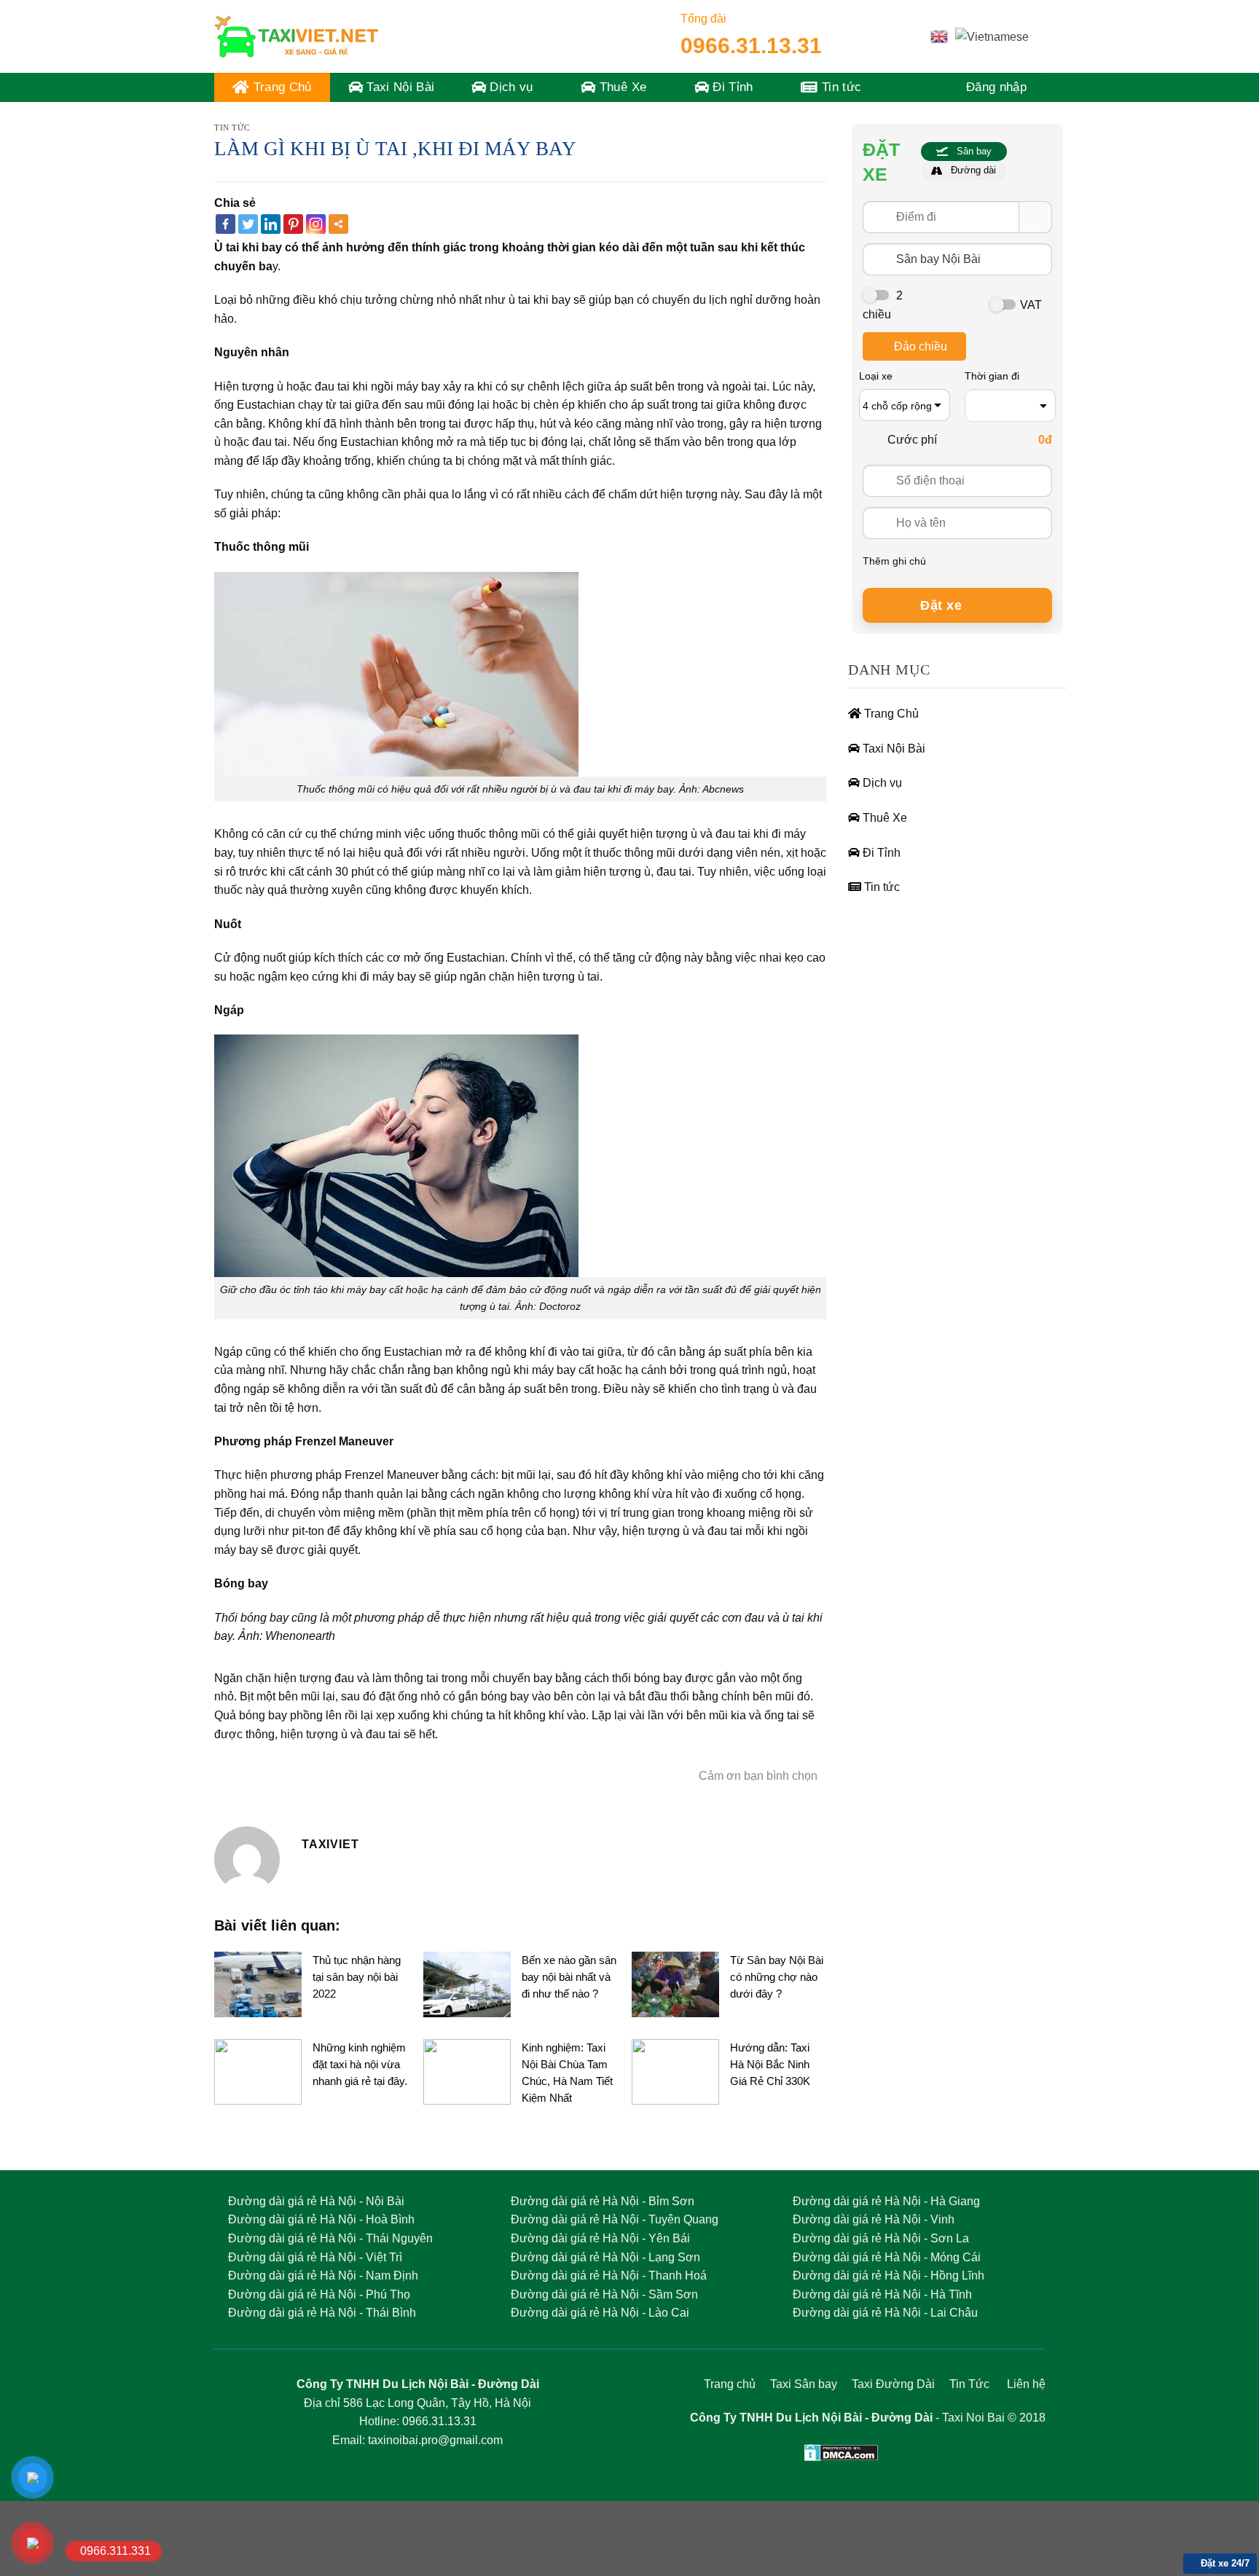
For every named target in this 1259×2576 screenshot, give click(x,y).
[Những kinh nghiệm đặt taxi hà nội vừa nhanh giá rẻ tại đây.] (258, 2071)
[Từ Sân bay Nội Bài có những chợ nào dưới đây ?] (675, 1983)
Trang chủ (730, 2384)
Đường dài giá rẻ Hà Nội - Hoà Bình (321, 2219)
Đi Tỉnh (731, 87)
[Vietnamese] (992, 36)
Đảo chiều (921, 346)
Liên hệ (1026, 2384)
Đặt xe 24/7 (1224, 2563)
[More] (338, 224)
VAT (1031, 305)
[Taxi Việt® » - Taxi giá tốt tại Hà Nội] (296, 36)
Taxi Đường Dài (895, 2384)
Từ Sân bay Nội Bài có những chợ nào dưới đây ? (777, 1977)
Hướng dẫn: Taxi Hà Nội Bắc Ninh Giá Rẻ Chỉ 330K (770, 2064)
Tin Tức (969, 2384)
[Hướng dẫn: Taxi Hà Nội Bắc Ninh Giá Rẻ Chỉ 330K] (675, 2071)
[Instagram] (316, 224)
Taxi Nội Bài (399, 87)
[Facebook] (225, 224)
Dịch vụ (510, 87)
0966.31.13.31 (751, 46)
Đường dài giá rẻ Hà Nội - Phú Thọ (319, 2294)
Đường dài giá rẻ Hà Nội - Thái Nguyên (330, 2238)
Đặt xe (943, 605)
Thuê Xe (621, 87)
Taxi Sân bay (804, 2384)
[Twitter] (248, 224)
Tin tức (840, 87)
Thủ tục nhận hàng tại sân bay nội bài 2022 (357, 1977)
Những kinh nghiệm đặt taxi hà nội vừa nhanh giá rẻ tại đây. (360, 2064)
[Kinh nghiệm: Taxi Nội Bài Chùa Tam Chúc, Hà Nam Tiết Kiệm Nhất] (467, 2071)
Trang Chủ (280, 87)
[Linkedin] (271, 224)
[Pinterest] (293, 224)
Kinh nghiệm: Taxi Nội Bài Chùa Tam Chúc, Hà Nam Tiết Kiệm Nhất (567, 2073)
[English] (939, 36)
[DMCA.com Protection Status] (841, 2452)
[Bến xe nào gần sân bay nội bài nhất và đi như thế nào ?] (467, 1983)
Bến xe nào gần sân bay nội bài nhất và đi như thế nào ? (569, 1977)
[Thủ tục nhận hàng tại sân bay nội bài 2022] (258, 1983)
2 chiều (883, 305)
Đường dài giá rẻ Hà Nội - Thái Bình (322, 2313)
